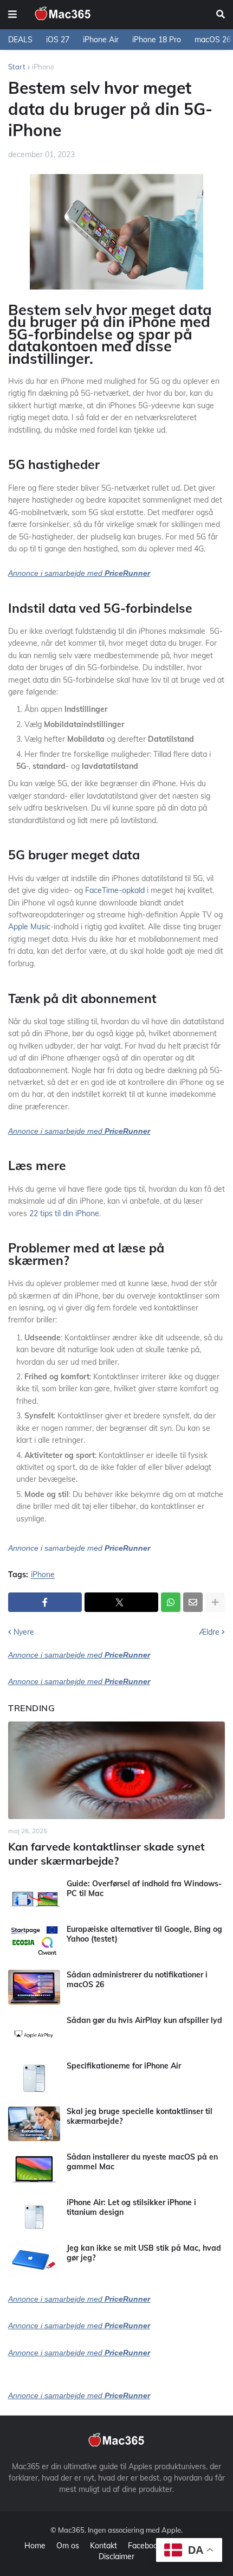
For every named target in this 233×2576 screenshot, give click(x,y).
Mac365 (71, 2530)
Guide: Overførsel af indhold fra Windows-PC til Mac (144, 1888)
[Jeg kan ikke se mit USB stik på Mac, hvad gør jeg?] (34, 2260)
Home (35, 2546)
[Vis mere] (215, 1602)
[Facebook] (45, 1602)
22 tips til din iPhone (64, 1213)
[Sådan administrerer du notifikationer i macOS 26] (34, 1987)
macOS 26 (213, 40)
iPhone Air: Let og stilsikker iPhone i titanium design (131, 2207)
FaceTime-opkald (115, 890)
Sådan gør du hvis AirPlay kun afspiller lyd (144, 2020)
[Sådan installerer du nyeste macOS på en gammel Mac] (34, 2169)
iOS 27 (58, 40)
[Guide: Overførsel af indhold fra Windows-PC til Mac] (34, 1896)
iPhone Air (101, 40)
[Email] (193, 1602)
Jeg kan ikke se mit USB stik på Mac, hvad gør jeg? (144, 2253)
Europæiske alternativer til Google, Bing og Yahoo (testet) (144, 1934)
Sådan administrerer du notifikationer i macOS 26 (137, 1980)
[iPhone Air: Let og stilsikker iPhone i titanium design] (34, 2215)
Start (17, 67)
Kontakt (103, 2546)
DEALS (20, 40)
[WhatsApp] (171, 1602)
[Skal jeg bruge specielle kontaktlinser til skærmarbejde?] (34, 2124)
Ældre (209, 1632)
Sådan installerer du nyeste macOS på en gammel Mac (142, 2162)
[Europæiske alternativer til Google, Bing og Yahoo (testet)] (34, 1942)
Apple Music (29, 927)
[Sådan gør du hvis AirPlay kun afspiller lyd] (34, 2033)
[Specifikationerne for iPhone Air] (34, 2078)
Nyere (24, 1632)
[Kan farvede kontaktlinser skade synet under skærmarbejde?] (116, 1770)
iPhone (43, 67)
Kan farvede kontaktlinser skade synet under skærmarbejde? (106, 1854)
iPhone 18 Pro (157, 40)
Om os (68, 2546)
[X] (121, 1602)
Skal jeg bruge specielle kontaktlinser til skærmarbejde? (140, 2116)
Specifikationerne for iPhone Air (124, 2066)
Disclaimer (116, 2556)
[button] (12, 15)
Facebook (145, 2546)
